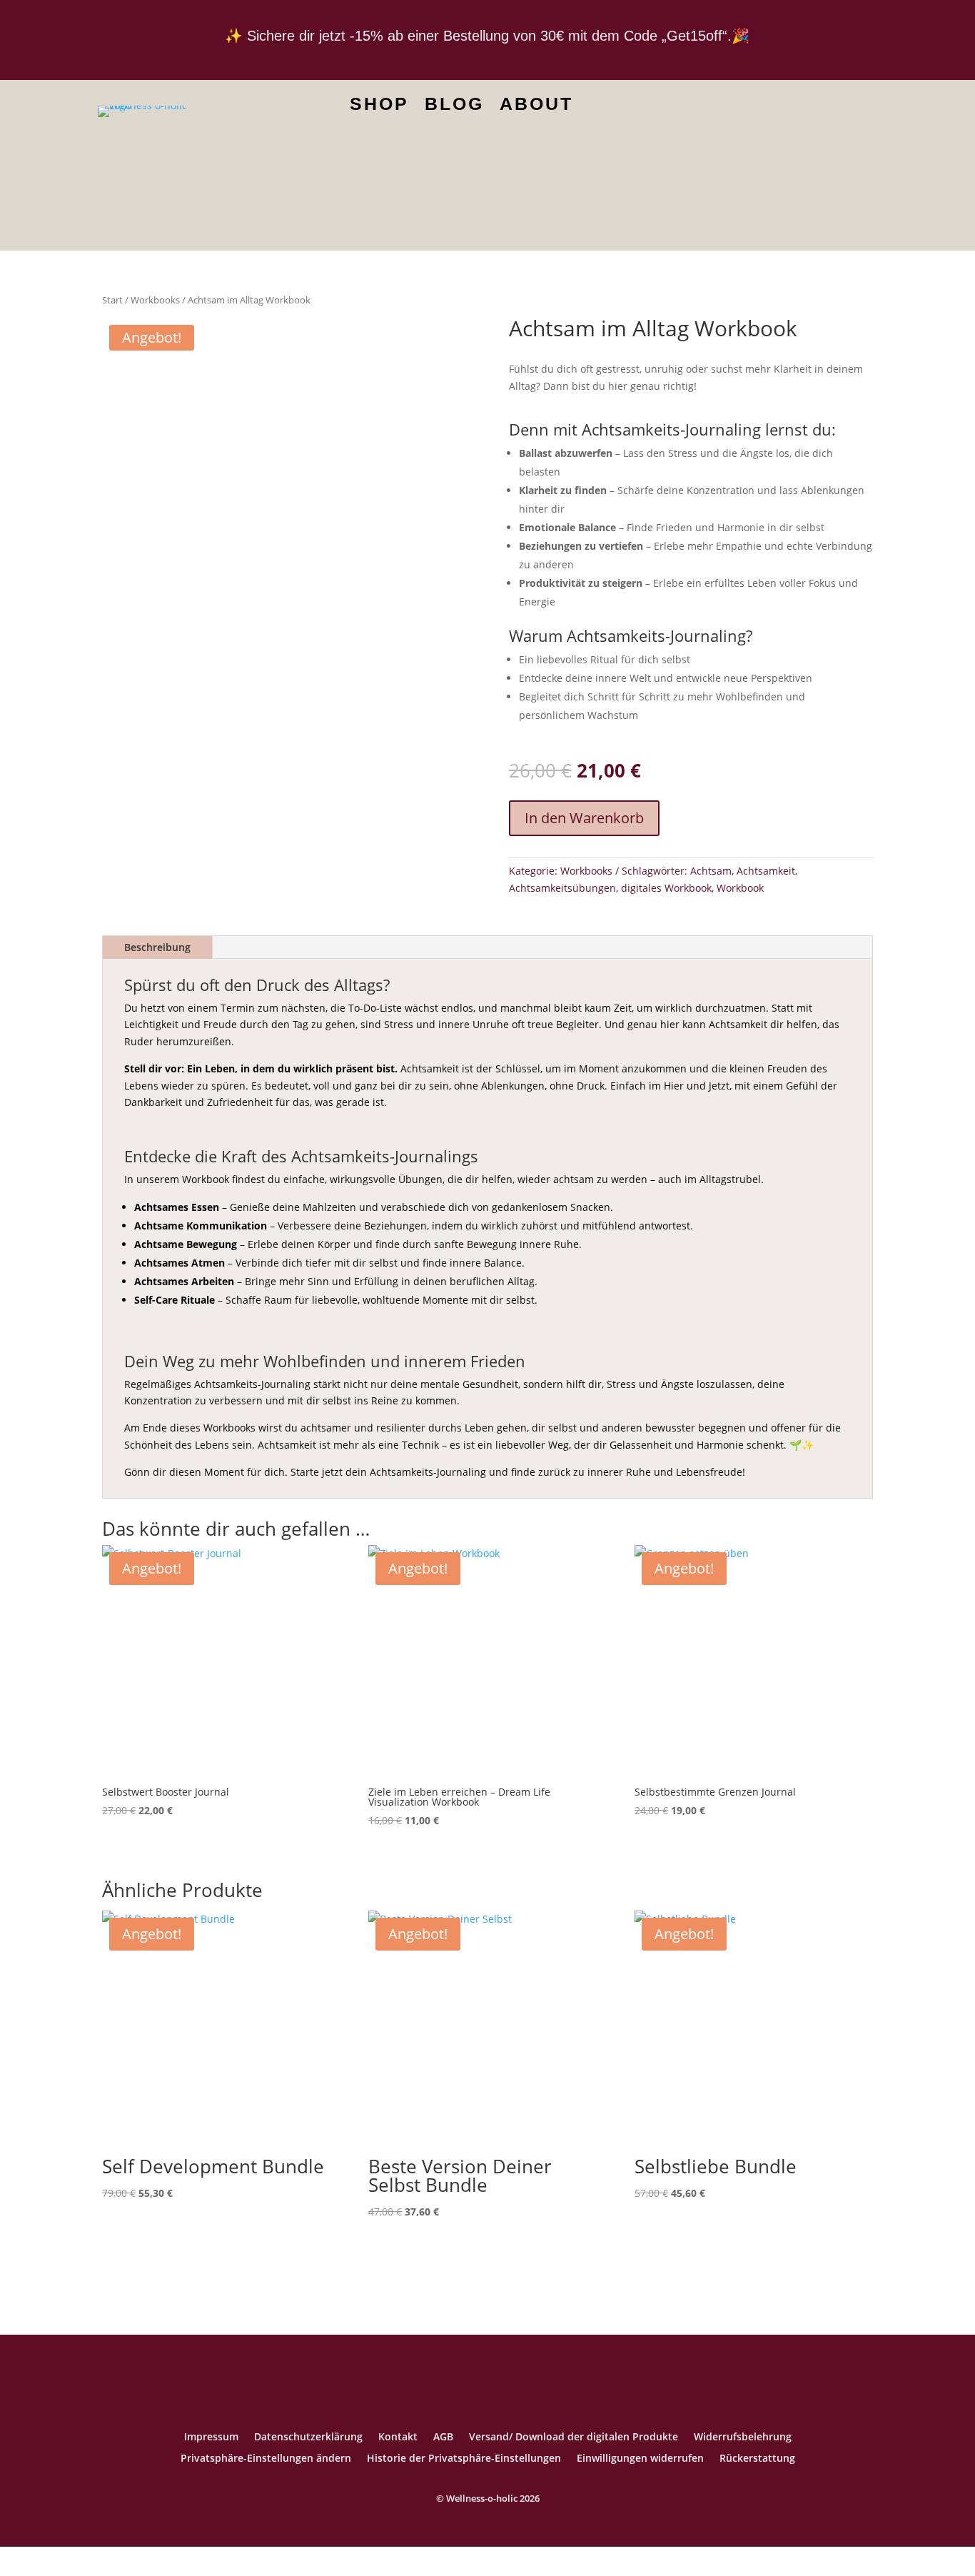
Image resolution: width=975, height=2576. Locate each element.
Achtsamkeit (766, 871)
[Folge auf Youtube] (755, 109)
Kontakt (398, 2437)
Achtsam (711, 871)
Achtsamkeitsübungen (562, 888)
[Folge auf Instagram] (827, 109)
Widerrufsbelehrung (743, 2437)
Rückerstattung (757, 2459)
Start (112, 300)
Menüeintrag (607, 109)
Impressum (211, 2437)
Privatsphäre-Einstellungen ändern (266, 2459)
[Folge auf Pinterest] (791, 109)
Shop (379, 106)
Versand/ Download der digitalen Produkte (574, 2437)
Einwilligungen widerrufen (640, 2459)
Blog (454, 106)
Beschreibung (157, 947)
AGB (443, 2437)
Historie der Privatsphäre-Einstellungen (464, 2459)
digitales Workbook (666, 888)
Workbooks (155, 300)
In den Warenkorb (584, 818)
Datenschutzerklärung (308, 2437)
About (536, 106)
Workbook (740, 888)
